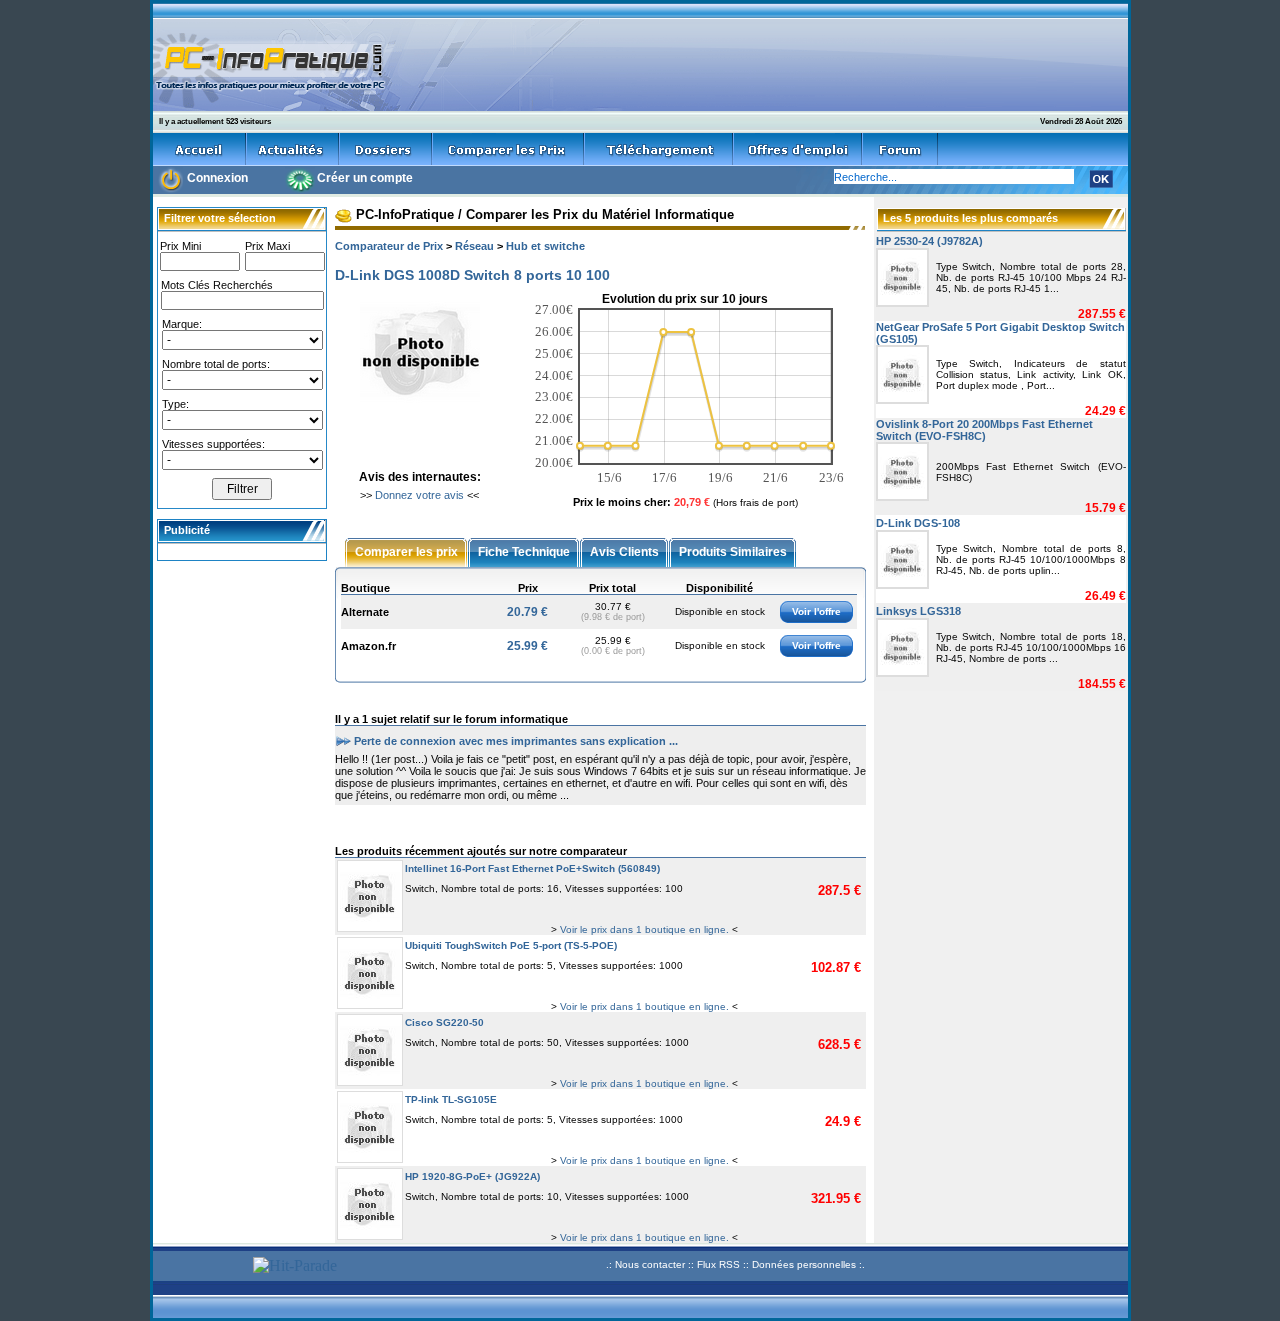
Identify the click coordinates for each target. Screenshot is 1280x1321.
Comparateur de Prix (389, 246)
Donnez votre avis (419, 495)
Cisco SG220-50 (444, 1022)
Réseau (474, 246)
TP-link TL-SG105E (451, 1099)
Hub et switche (545, 246)
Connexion (217, 178)
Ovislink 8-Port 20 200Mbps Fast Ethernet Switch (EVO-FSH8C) (984, 430)
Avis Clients (624, 551)
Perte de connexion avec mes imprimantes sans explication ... (516, 740)
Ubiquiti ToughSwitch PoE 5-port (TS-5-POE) (511, 945)
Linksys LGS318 (918, 611)
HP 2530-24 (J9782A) (929, 241)
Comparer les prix (406, 551)
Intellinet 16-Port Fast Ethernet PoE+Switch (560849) (532, 868)
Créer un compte (365, 178)
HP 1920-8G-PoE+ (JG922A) (472, 1176)
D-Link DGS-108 (918, 523)
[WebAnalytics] (200, 1267)
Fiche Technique (524, 551)
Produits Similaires (733, 551)
